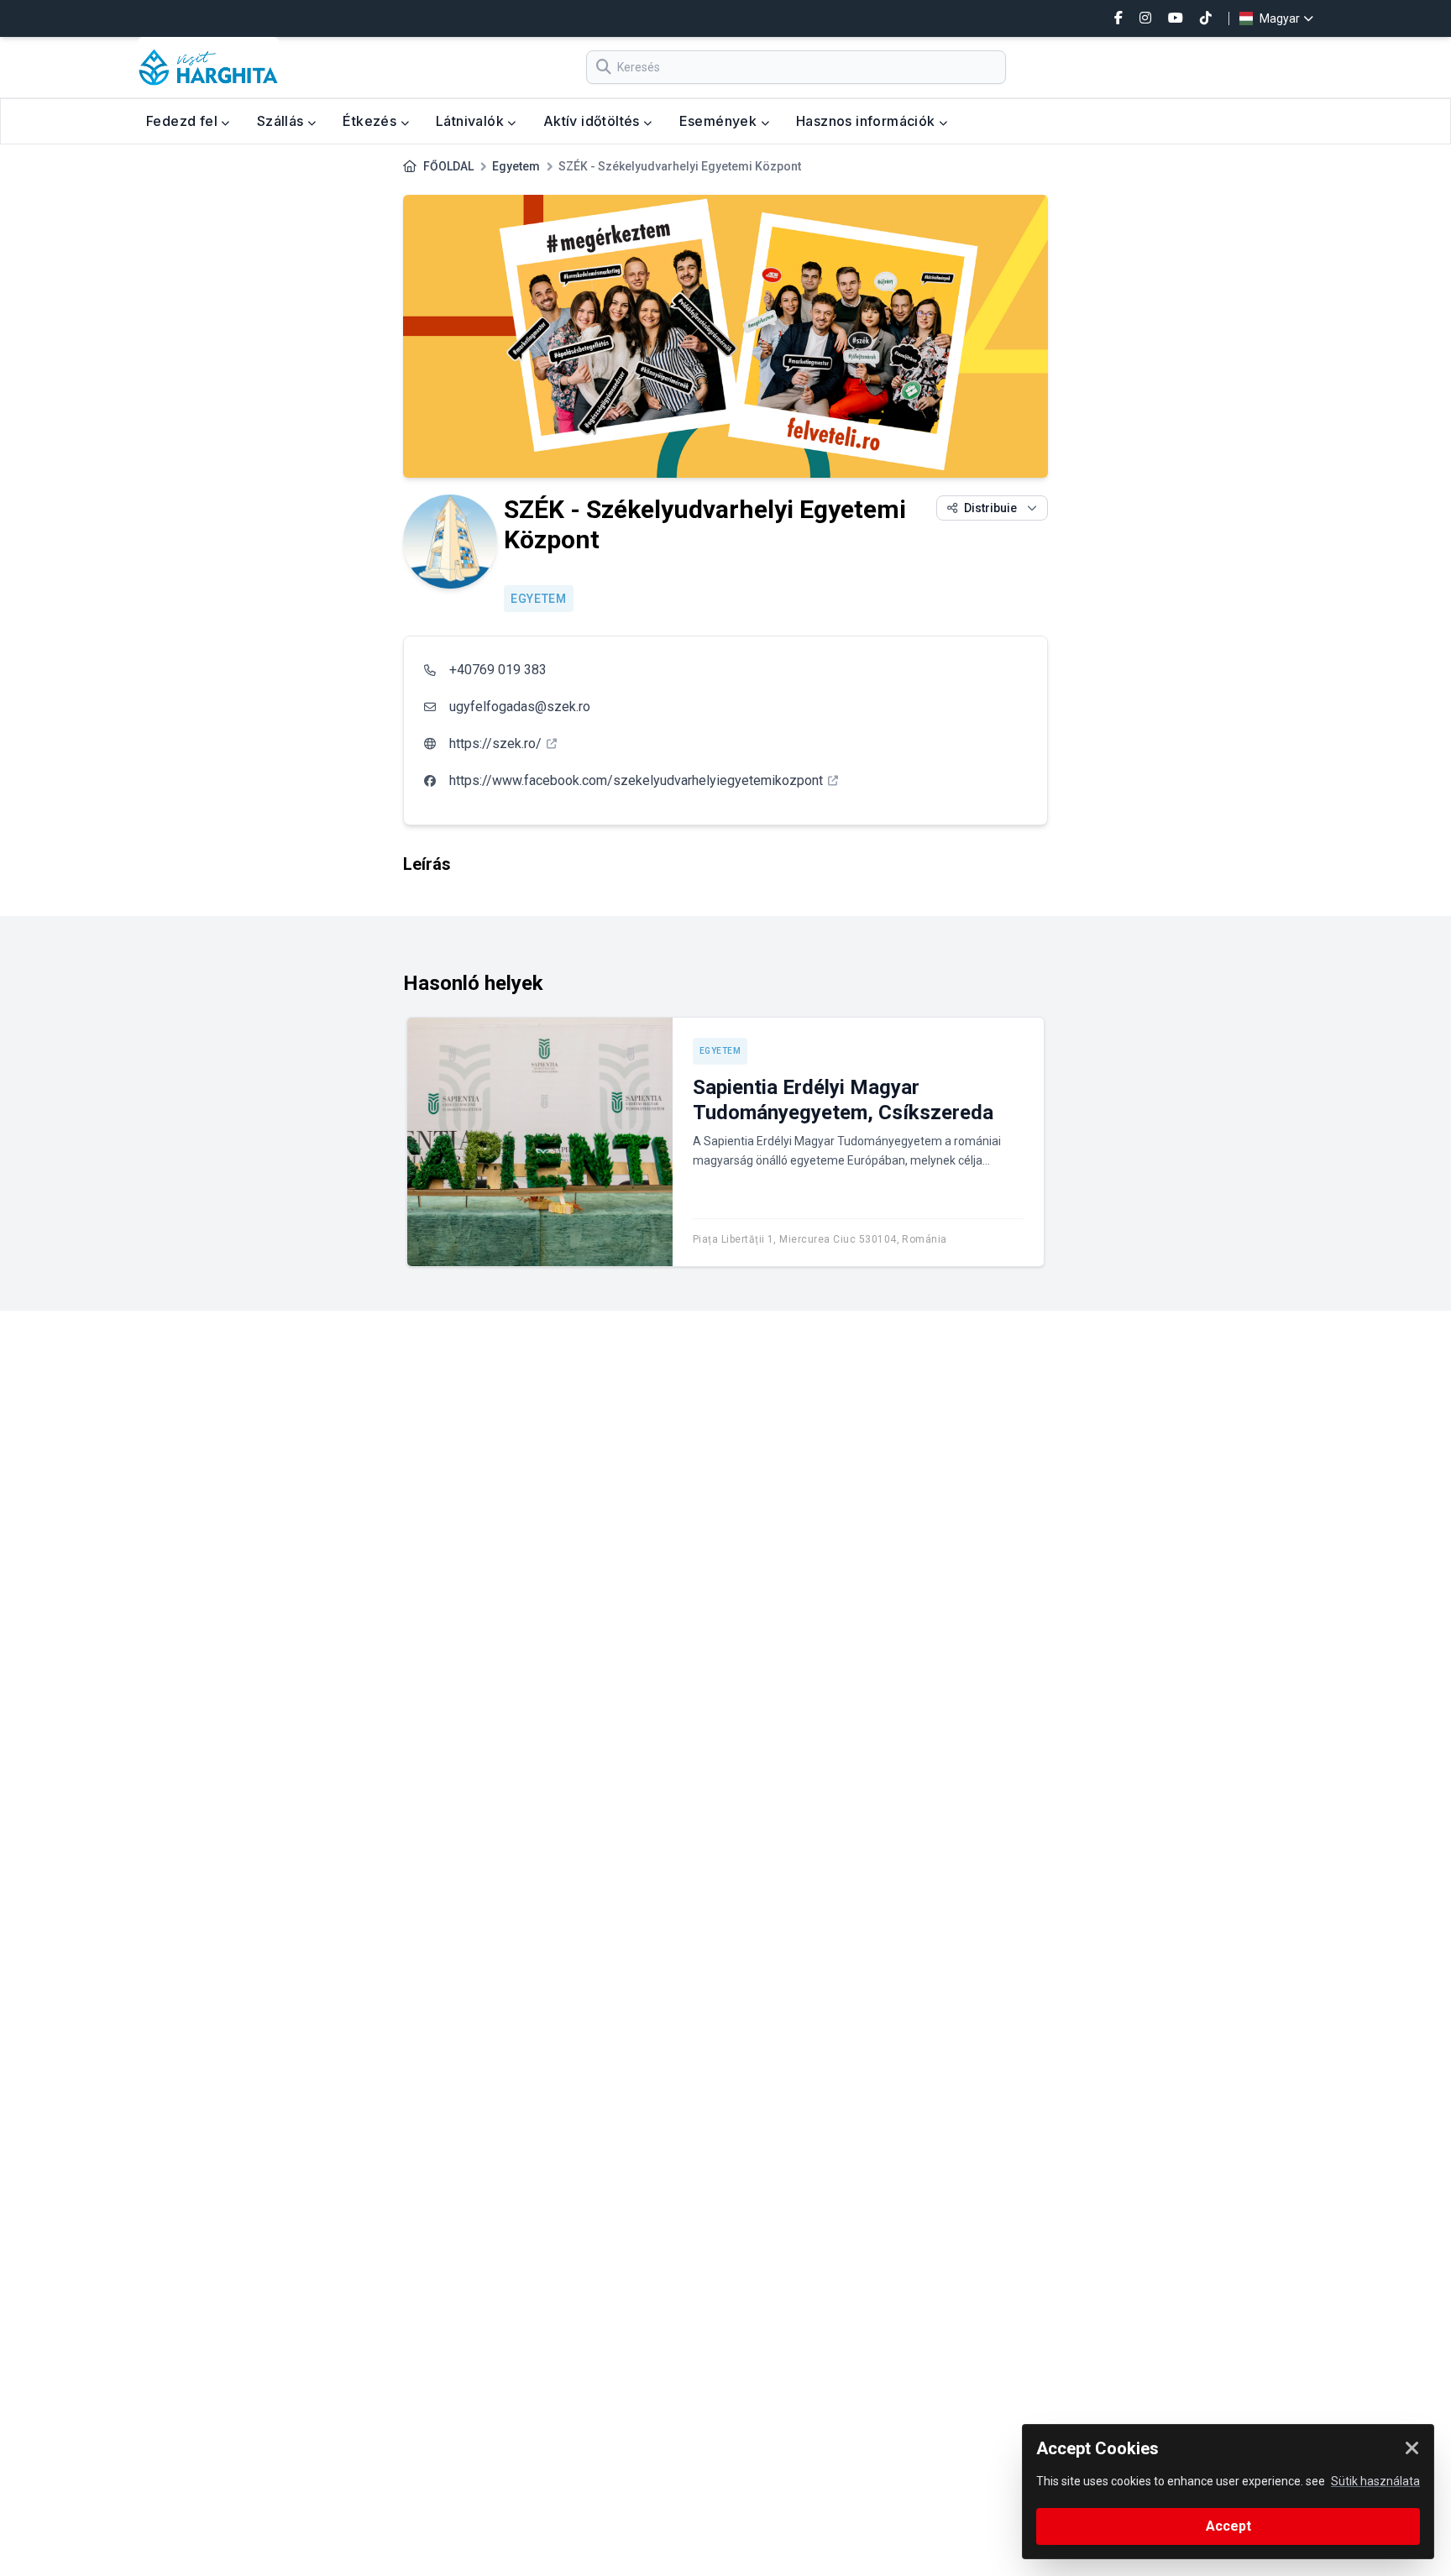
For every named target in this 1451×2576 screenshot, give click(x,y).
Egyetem (516, 166)
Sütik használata (1375, 2481)
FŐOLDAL (448, 166)
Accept (1228, 2526)
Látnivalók (471, 121)
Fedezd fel (183, 121)
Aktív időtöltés (593, 121)
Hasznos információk (867, 121)
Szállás (282, 121)
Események (720, 121)
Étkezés (371, 121)
